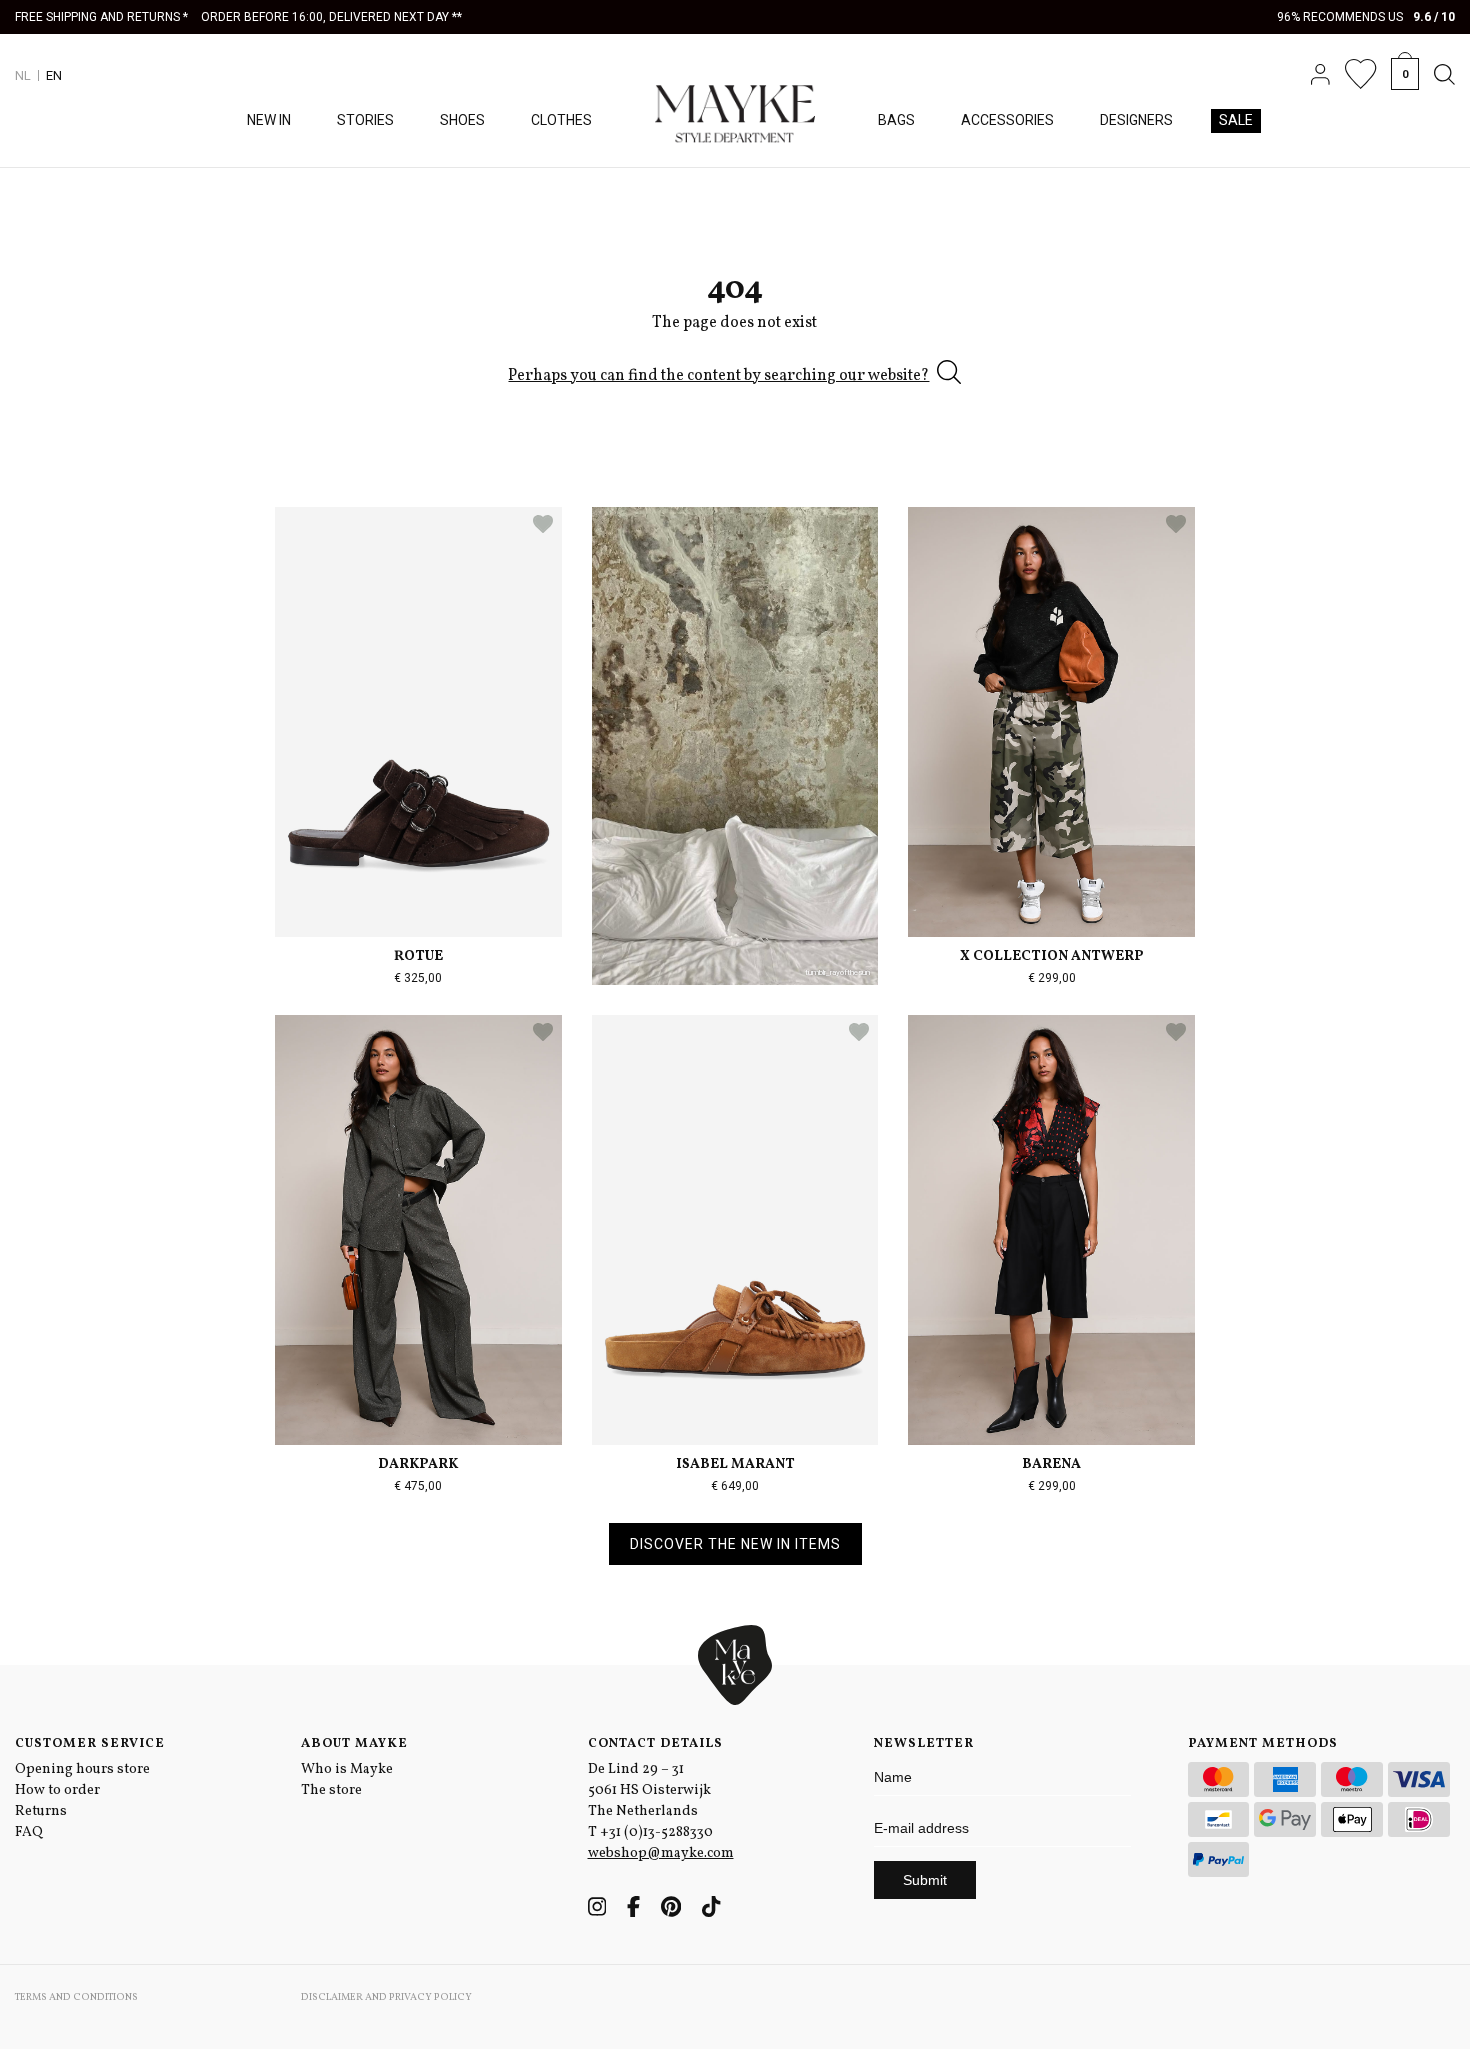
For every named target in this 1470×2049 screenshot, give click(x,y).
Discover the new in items (735, 1544)
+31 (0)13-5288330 (656, 1832)
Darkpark (418, 1464)
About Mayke (354, 1744)
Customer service (90, 1744)
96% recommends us (1366, 17)
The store (331, 1790)
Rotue (418, 956)
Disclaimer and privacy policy (386, 1997)
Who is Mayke (347, 1769)
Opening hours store (82, 1769)
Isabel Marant (735, 1464)
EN (54, 75)
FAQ (29, 1832)
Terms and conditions (76, 1997)
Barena (1051, 1464)
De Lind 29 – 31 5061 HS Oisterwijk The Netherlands (649, 1790)
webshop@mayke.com (661, 1853)
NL (23, 75)
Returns (41, 1811)
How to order (57, 1790)
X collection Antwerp (1052, 956)
